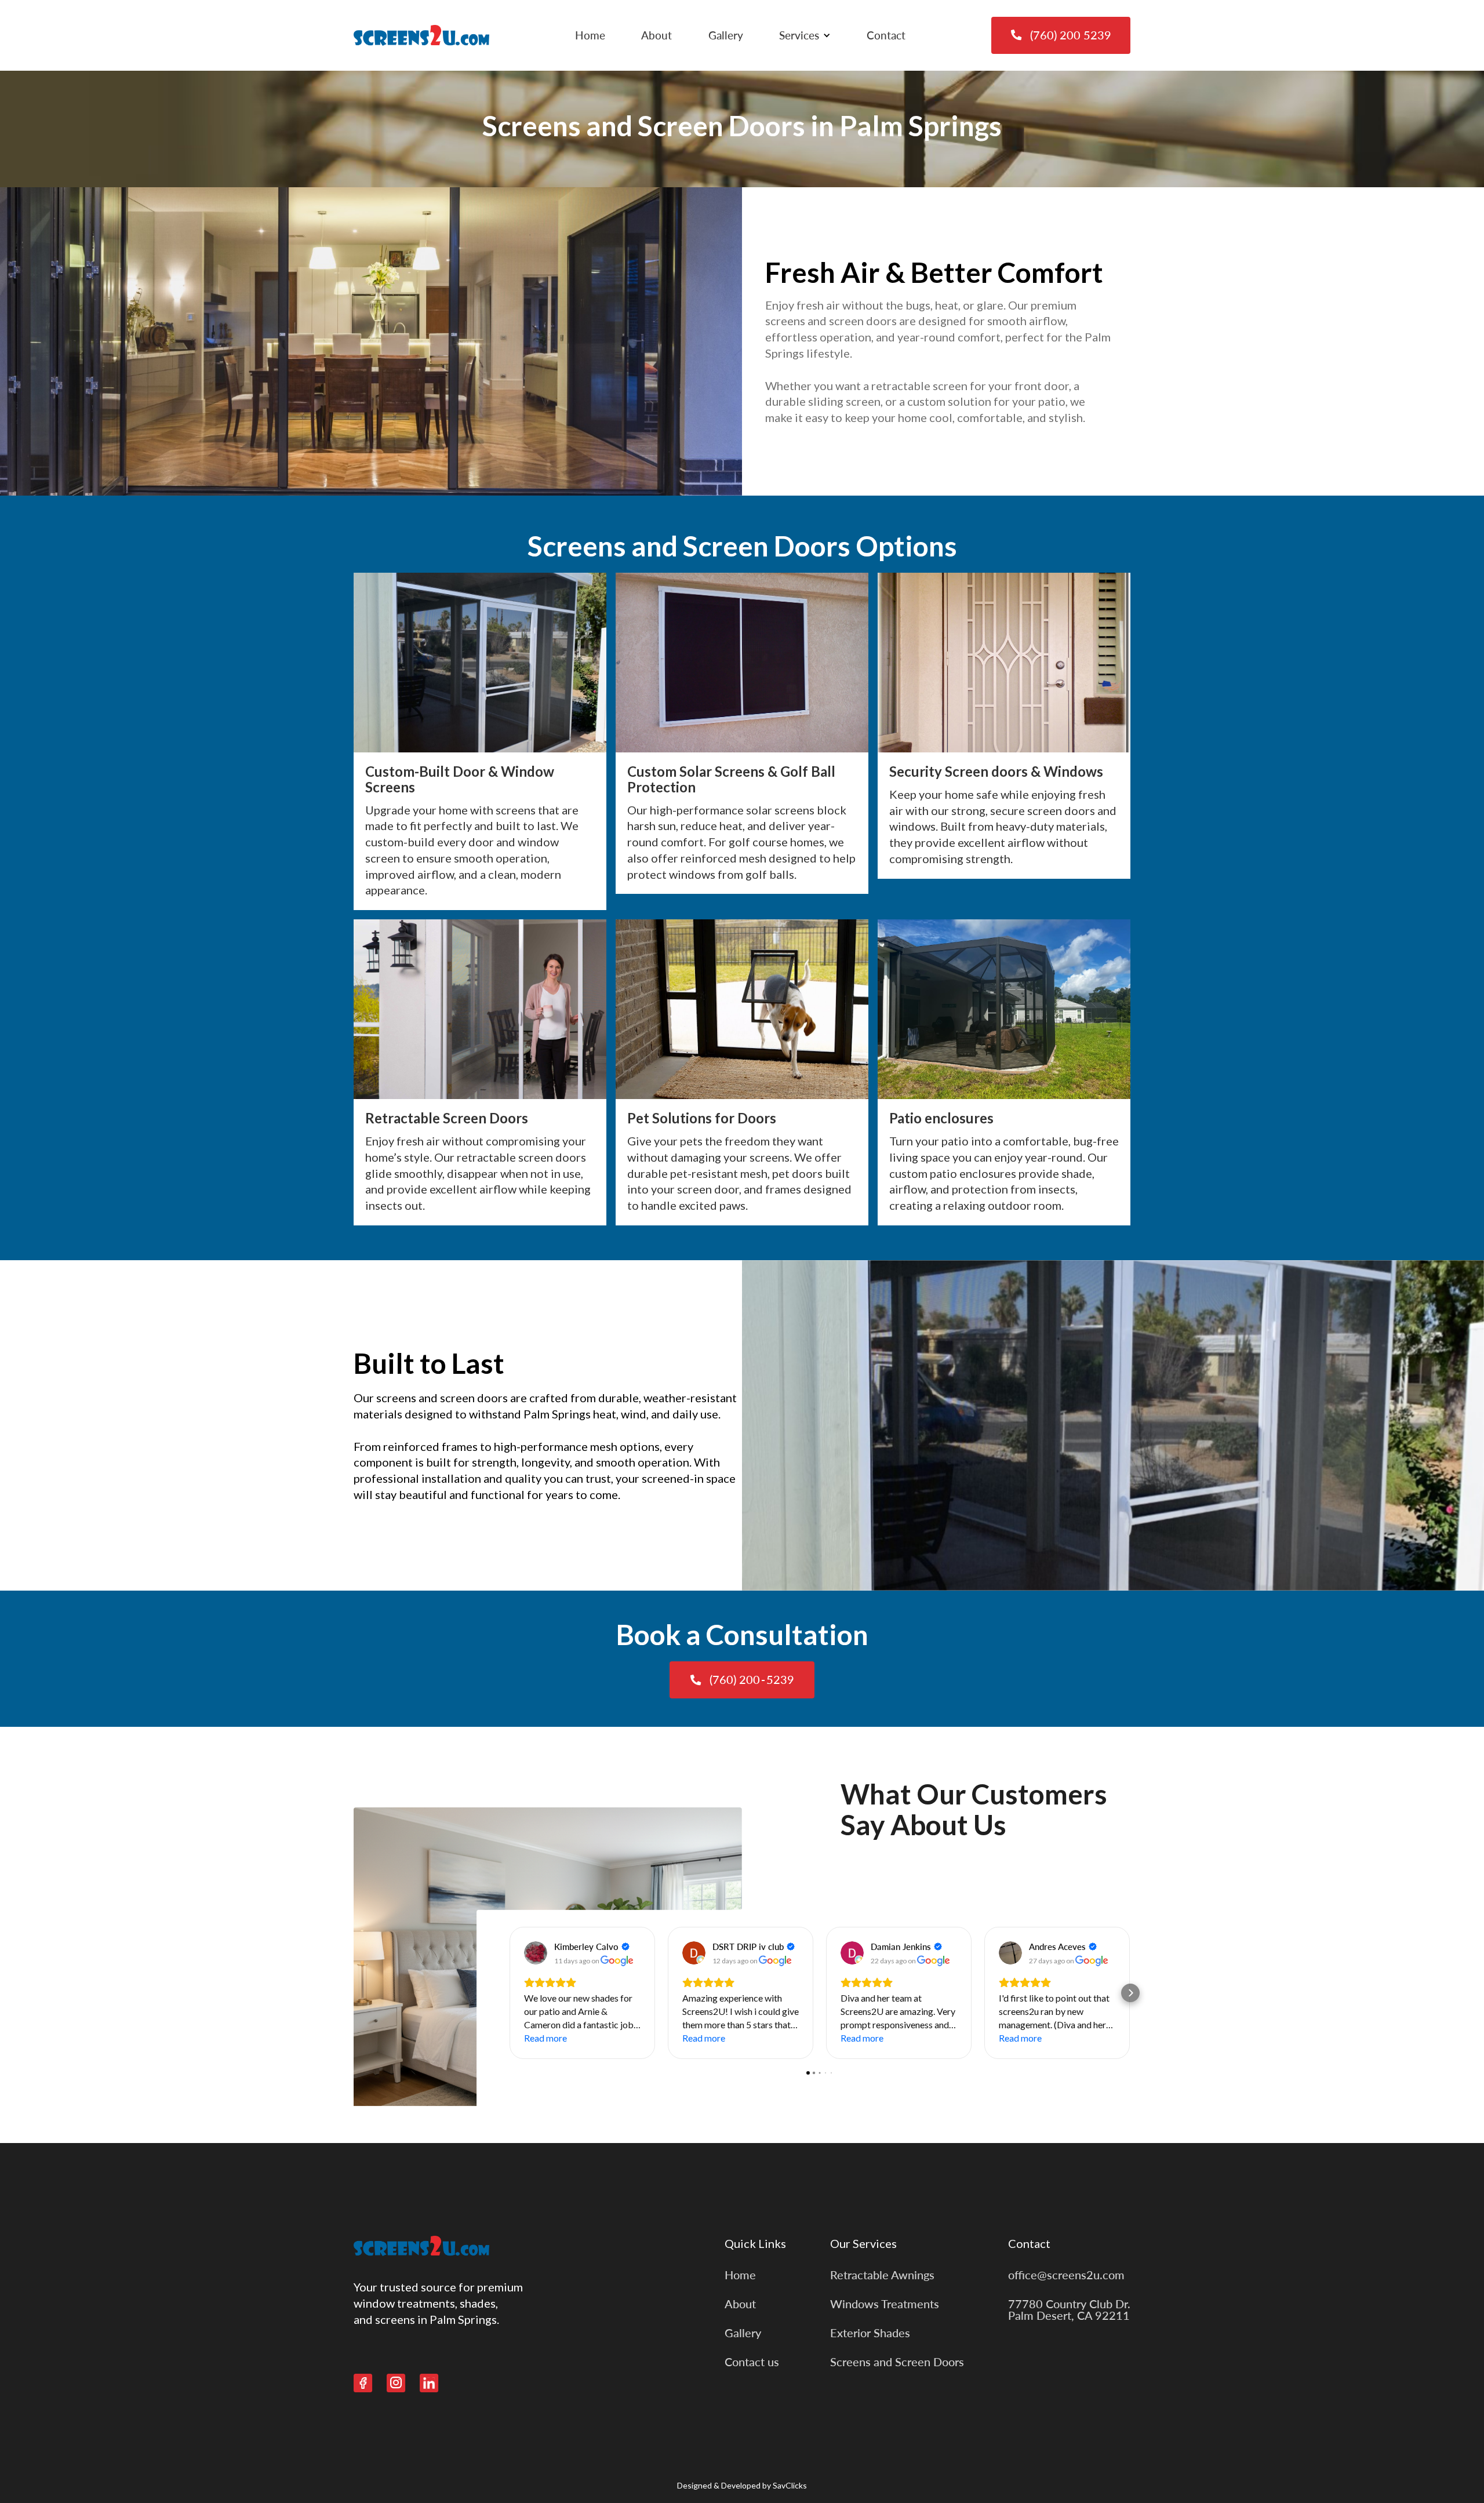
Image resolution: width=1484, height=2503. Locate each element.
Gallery (726, 35)
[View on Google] (536, 1953)
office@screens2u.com (1066, 2275)
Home (590, 35)
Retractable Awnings (882, 2275)
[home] (421, 35)
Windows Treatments (885, 2304)
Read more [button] (545, 2038)
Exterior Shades (870, 2333)
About (656, 35)
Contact (886, 35)
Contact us (752, 2362)
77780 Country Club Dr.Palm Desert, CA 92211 (1069, 2309)
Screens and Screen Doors (897, 2362)
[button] (805, 35)
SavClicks (790, 2485)
